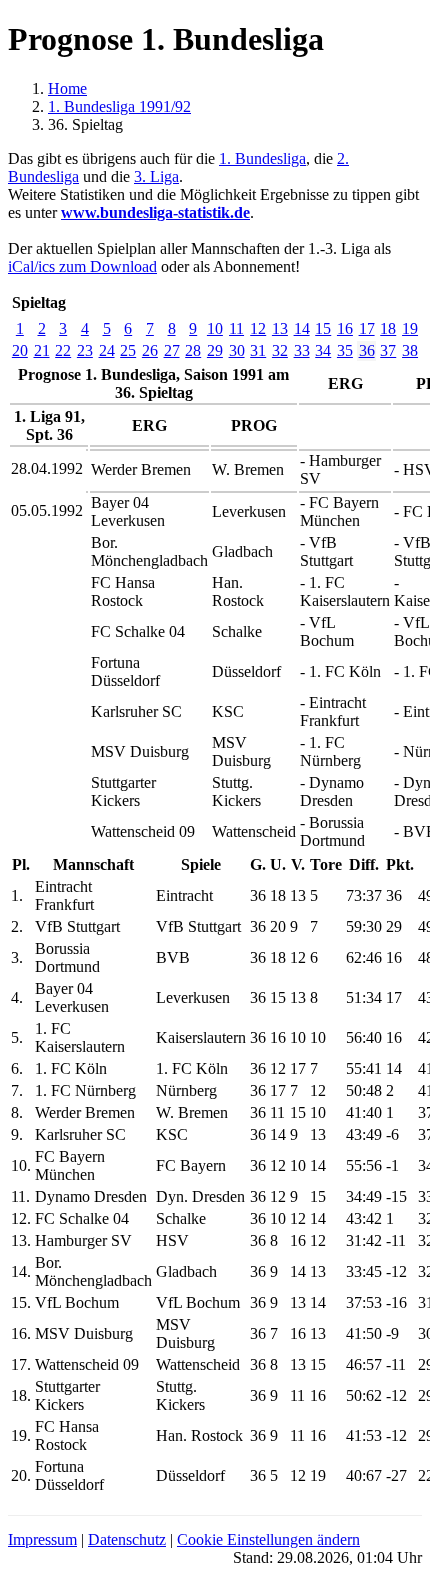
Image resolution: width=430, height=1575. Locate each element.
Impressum (42, 1539)
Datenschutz (127, 1539)
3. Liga (156, 176)
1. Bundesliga (262, 158)
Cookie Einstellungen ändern (268, 1539)
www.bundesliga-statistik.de (155, 212)
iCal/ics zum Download (82, 266)
